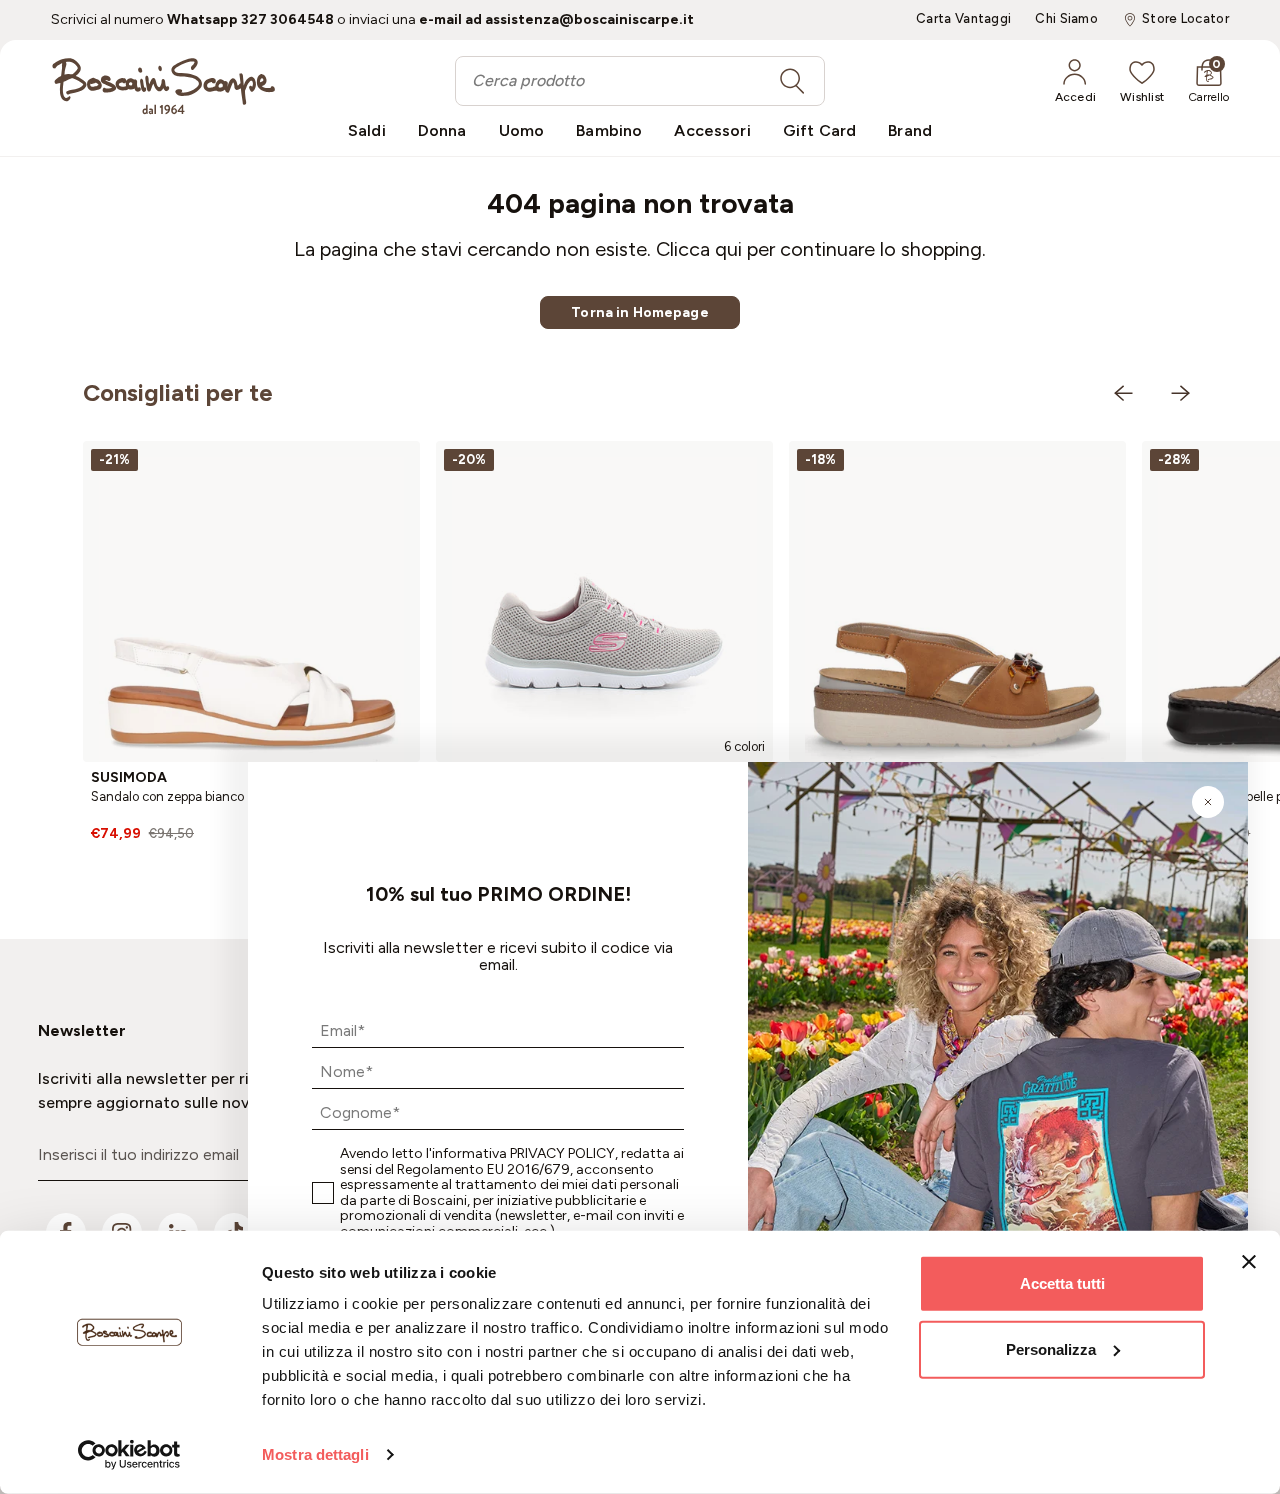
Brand (910, 130)
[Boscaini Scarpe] (163, 86)
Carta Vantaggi (963, 19)
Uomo (522, 130)
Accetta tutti (1062, 1283)
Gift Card (819, 130)
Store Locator (1185, 19)
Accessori (712, 130)
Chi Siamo (1066, 19)
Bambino (609, 130)
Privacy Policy (562, 1153)
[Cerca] (792, 81)
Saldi (367, 130)
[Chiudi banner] (1249, 1262)
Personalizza (1051, 1348)
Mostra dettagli (315, 1454)
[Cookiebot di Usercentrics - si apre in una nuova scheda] (129, 1455)
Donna (442, 130)
